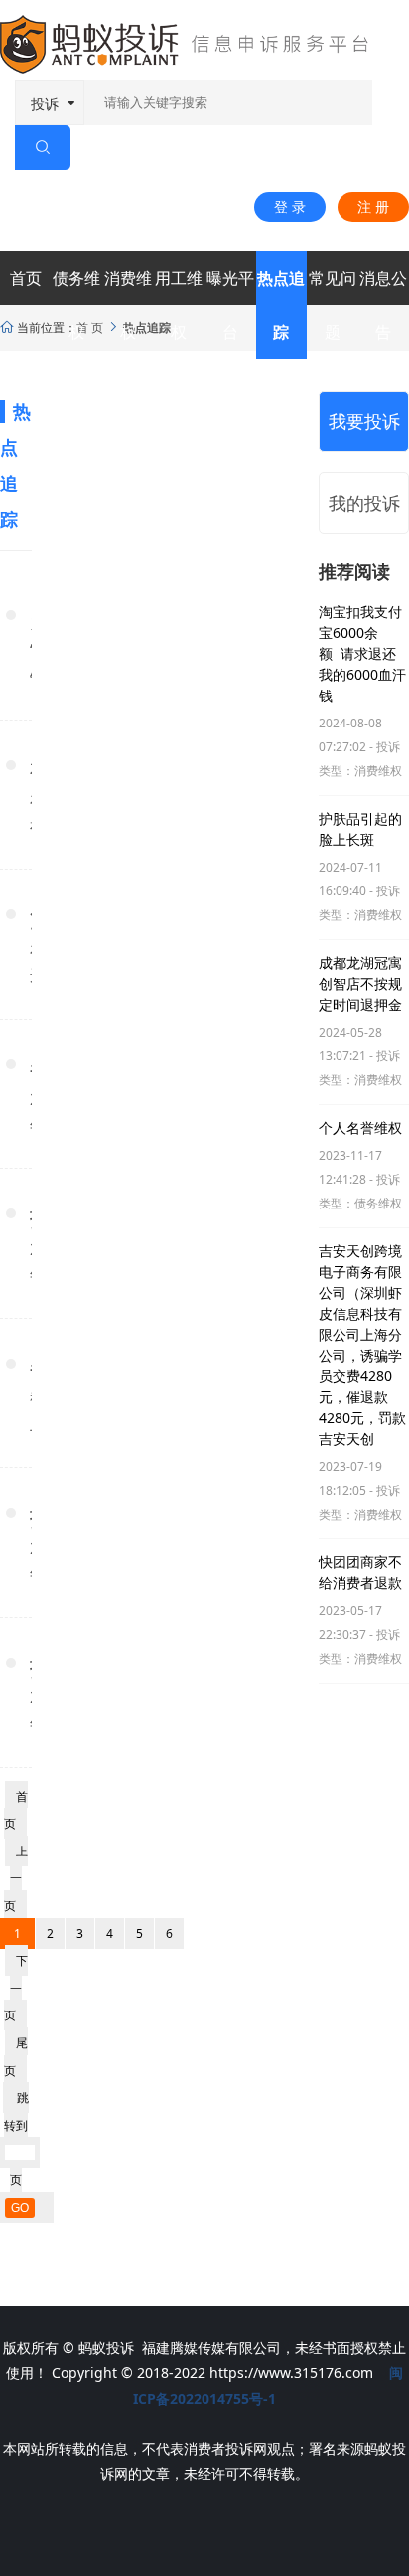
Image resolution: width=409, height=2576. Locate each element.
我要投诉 (364, 421)
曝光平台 (230, 305)
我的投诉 (364, 503)
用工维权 (179, 305)
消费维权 (128, 305)
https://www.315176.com (291, 2373)
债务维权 (76, 305)
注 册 (373, 206)
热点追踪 (281, 305)
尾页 (16, 2057)
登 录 (290, 206)
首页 (26, 278)
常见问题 (333, 305)
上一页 (16, 1878)
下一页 (16, 1988)
